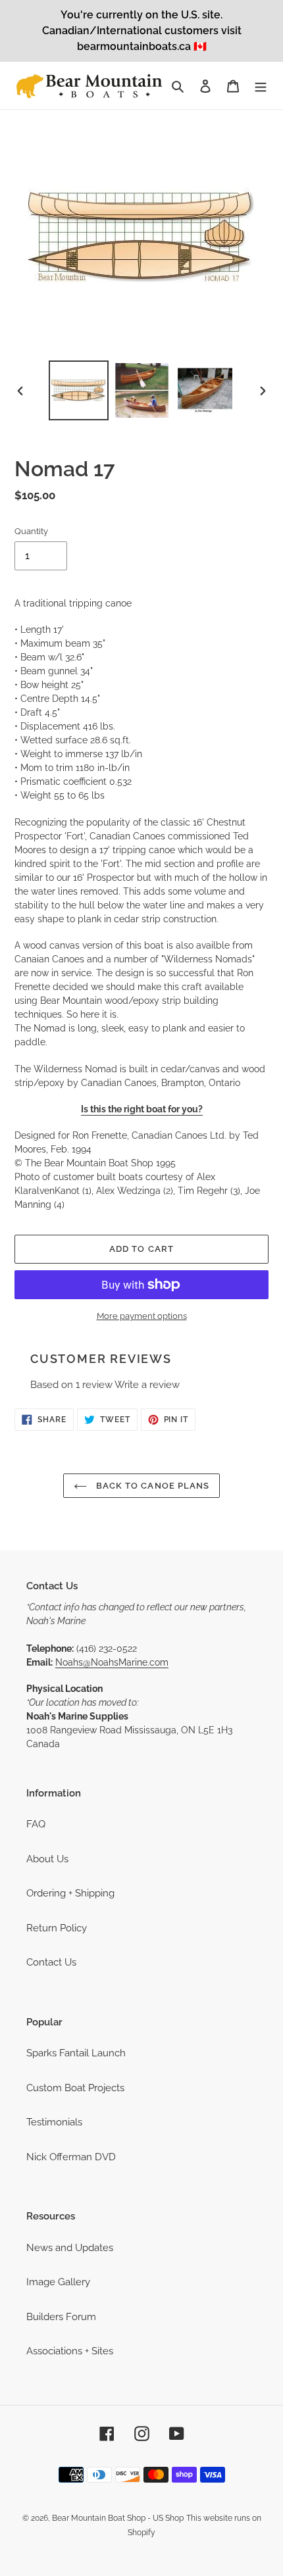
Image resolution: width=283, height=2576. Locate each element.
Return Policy (57, 1928)
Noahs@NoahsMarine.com (112, 1662)
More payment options (142, 1316)
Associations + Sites (70, 2351)
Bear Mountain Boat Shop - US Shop (118, 2518)
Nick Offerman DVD (71, 2157)
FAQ (36, 1824)
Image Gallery (58, 2282)
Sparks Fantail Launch (76, 2053)
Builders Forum (61, 2317)
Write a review (147, 1385)
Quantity (31, 531)
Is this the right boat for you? (142, 1109)
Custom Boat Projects (75, 2088)
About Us (47, 1859)
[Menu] (261, 86)
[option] (79, 390)
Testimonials (54, 2122)
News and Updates (70, 2248)
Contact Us (51, 1962)
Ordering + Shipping (70, 1893)
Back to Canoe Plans (151, 1486)
